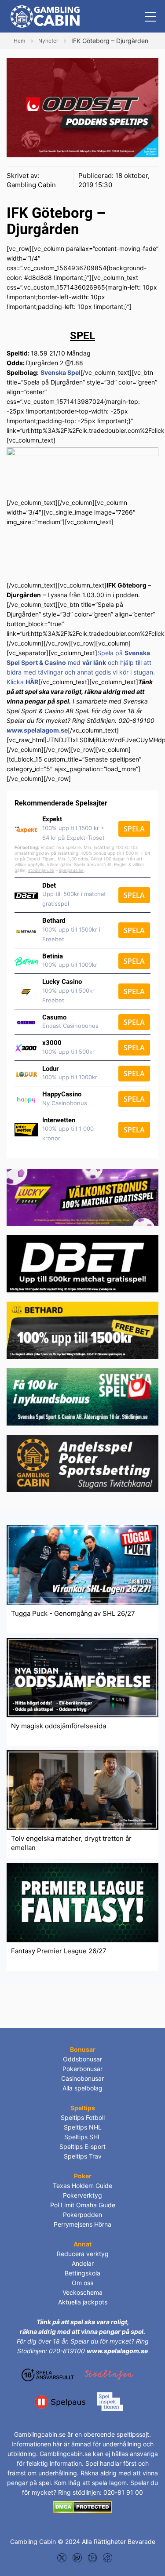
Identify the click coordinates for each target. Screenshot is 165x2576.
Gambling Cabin (31, 185)
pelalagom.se (48, 730)
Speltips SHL (83, 2137)
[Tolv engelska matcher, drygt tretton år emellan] (82, 1790)
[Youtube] (93, 2557)
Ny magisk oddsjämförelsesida (59, 1726)
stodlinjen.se (41, 870)
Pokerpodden (82, 2215)
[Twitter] (62, 2557)
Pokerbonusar (82, 2069)
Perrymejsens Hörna (82, 2224)
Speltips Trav (83, 2156)
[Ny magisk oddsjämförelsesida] (82, 1677)
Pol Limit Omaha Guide (83, 2205)
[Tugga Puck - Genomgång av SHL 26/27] (82, 1564)
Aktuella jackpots (83, 2302)
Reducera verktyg (83, 2254)
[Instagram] (77, 2557)
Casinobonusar (82, 2078)
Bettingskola (82, 2273)
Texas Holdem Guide (82, 2186)
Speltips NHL (83, 2127)
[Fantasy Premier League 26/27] (82, 1902)
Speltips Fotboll (83, 2117)
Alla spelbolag (82, 2088)
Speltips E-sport (82, 2146)
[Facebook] (108, 2557)
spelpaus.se (71, 870)
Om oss (82, 2283)
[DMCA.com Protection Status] (82, 2507)
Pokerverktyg (82, 2195)
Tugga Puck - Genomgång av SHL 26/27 (73, 1613)
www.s (17, 730)
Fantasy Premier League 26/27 (59, 1951)
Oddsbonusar (82, 2059)
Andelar (83, 2263)
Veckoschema (82, 2292)
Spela (134, 829)
